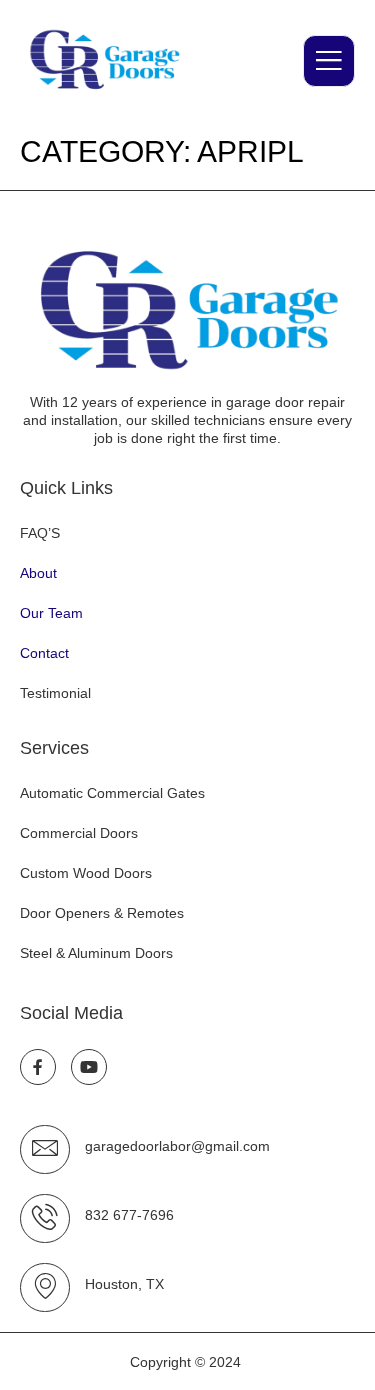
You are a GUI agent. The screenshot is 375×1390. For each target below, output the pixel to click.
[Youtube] (89, 1067)
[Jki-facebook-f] (38, 1067)
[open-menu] (329, 61)
